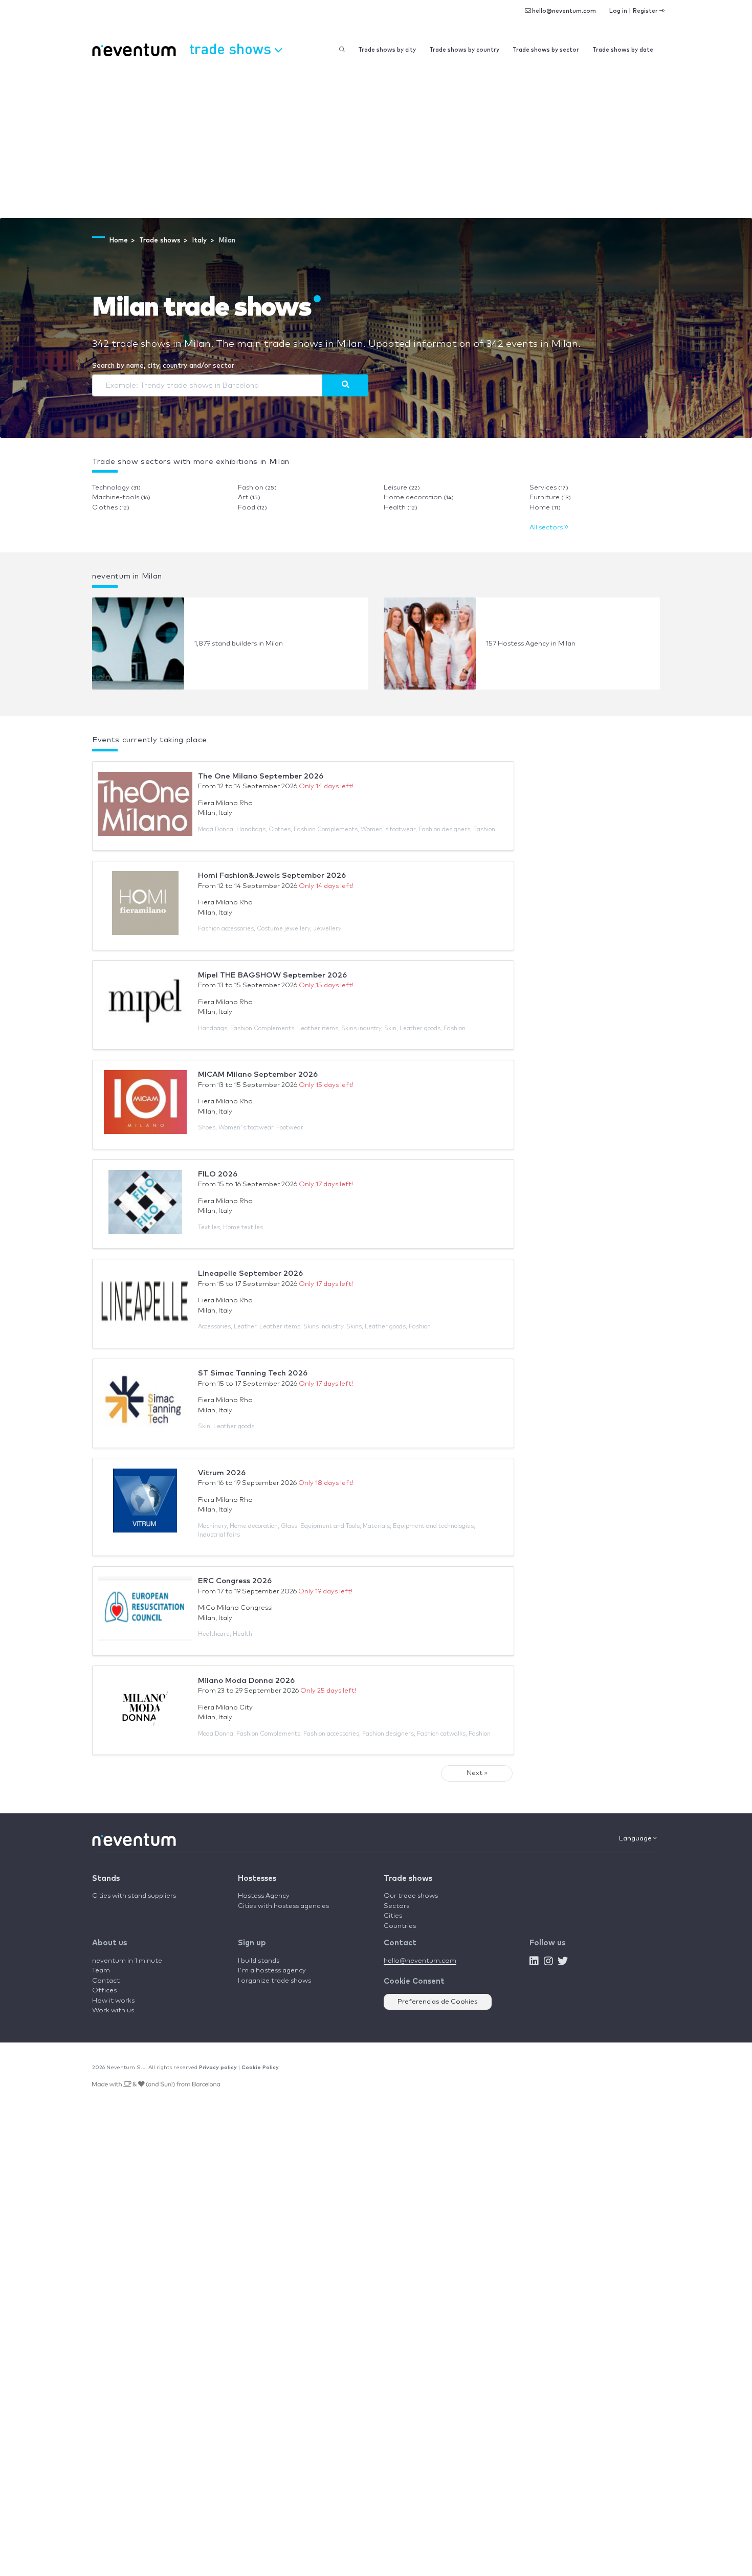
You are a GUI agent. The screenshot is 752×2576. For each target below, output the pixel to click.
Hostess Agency (264, 1896)
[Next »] (345, 385)
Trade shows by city (387, 50)
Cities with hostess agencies (283, 1906)
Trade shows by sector (546, 50)
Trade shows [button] (232, 48)
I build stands (259, 1961)
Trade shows (408, 1879)
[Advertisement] (376, 141)
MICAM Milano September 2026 (258, 1074)
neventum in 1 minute (127, 1961)
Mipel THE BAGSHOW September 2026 (272, 975)
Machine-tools (121, 497)
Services (549, 488)
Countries (400, 1926)
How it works (113, 2001)
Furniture (550, 497)
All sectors (547, 528)
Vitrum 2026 (222, 1473)
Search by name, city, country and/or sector (163, 366)
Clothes (111, 508)
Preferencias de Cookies (438, 2002)
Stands (106, 1879)
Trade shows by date (623, 50)
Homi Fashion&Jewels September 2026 (272, 875)
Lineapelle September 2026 (250, 1273)
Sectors (396, 1906)
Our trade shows (411, 1896)
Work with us (113, 2011)
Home (545, 508)
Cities (393, 1916)
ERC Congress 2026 (235, 1581)
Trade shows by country (464, 50)
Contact (106, 1981)
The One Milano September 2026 (261, 776)
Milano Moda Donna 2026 (246, 1681)
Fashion (257, 488)
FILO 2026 (218, 1174)
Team (101, 1971)
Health (401, 508)
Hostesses (257, 1879)
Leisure (402, 488)
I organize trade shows (274, 1981)
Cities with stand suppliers (134, 1896)
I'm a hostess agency (272, 1971)
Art (249, 497)
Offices (104, 1991)
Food (252, 508)
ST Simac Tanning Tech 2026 (253, 1373)
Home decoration (419, 497)
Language (636, 1839)
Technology (116, 488)
